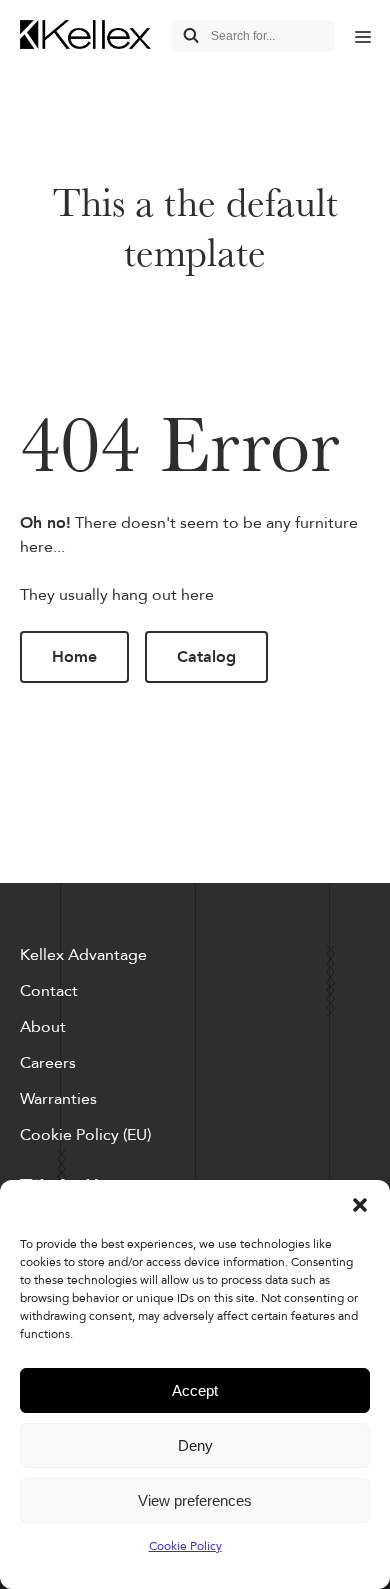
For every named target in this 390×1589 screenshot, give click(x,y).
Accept (195, 1390)
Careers (48, 1063)
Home (74, 657)
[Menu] (362, 36)
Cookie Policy (185, 1546)
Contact (49, 991)
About (43, 1027)
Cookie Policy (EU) (85, 1135)
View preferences (195, 1500)
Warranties (58, 1099)
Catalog (206, 657)
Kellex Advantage (83, 955)
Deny (195, 1445)
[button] (360, 1205)
